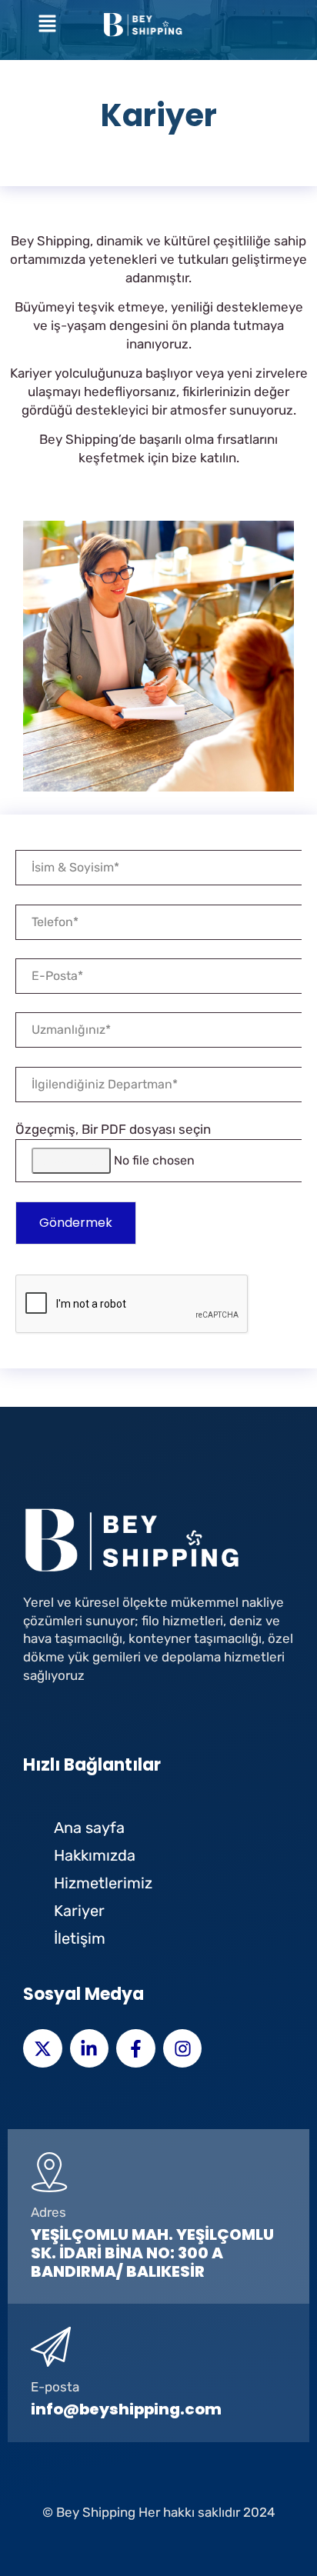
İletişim (80, 1938)
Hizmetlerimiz (103, 1883)
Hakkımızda (95, 1855)
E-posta (55, 2387)
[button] (48, 25)
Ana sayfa (89, 1828)
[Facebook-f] (136, 2049)
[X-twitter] (43, 2049)
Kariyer (79, 1911)
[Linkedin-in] (90, 2049)
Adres (48, 2212)
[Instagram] (183, 2049)
